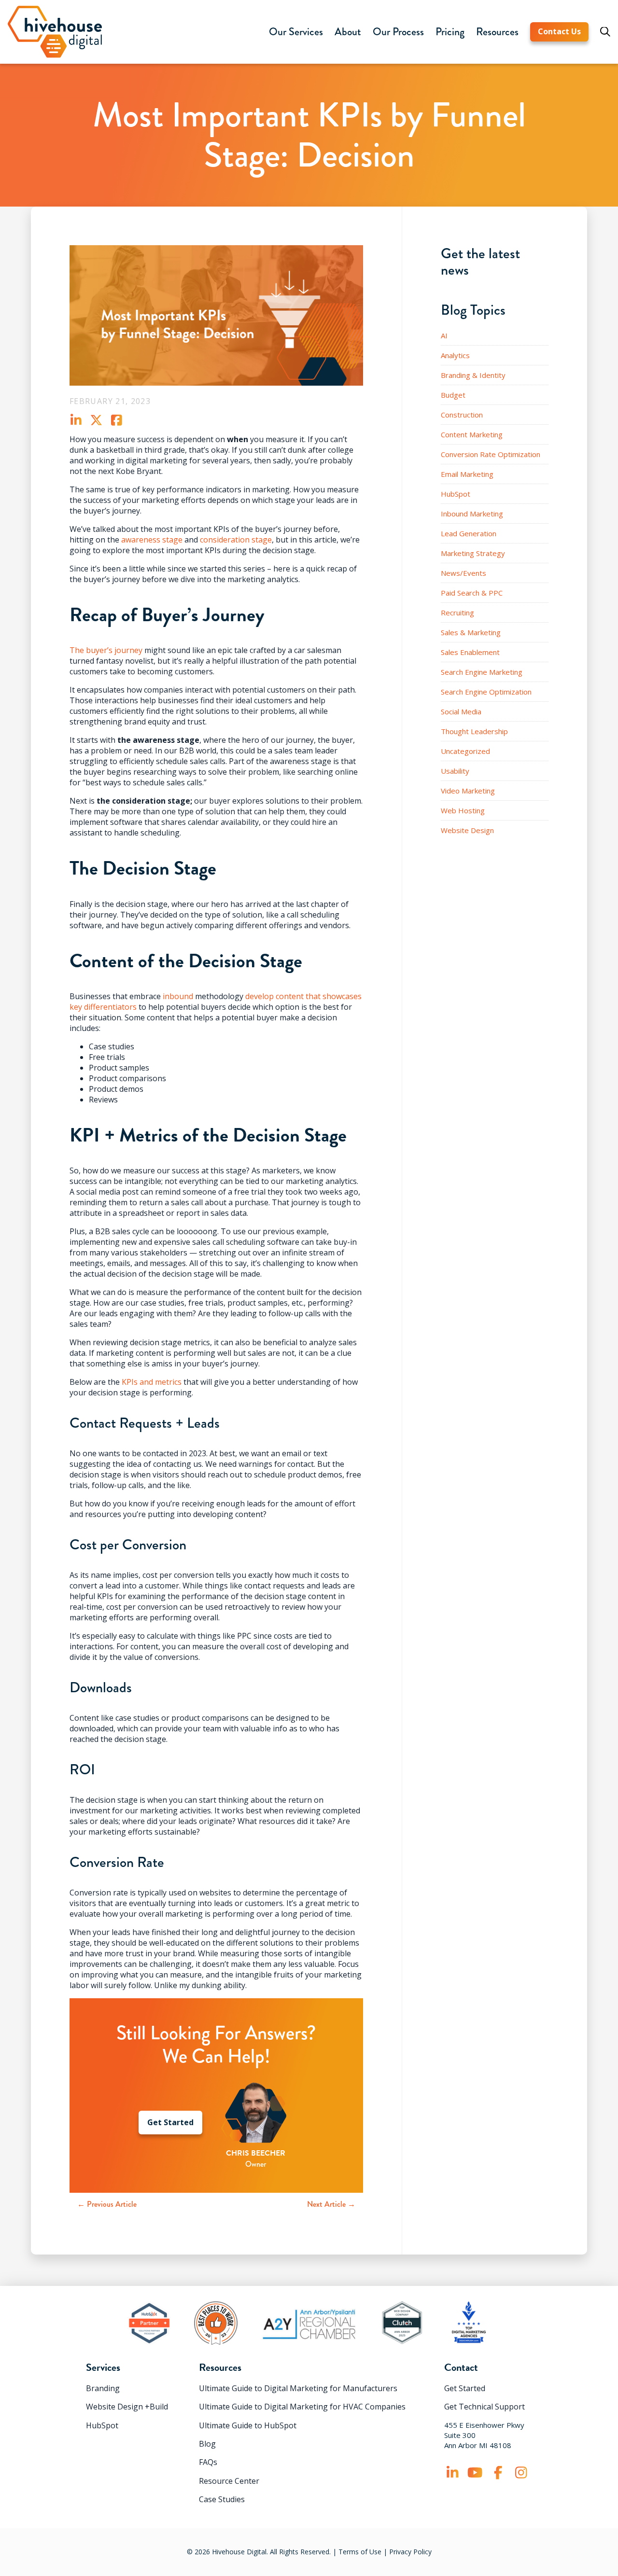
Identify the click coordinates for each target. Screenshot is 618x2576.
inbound (178, 996)
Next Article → (331, 2204)
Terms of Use (360, 2552)
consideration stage (236, 540)
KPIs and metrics (152, 1382)
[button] (296, 32)
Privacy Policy (410, 2552)
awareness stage (152, 540)
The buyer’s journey (106, 650)
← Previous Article (107, 2204)
